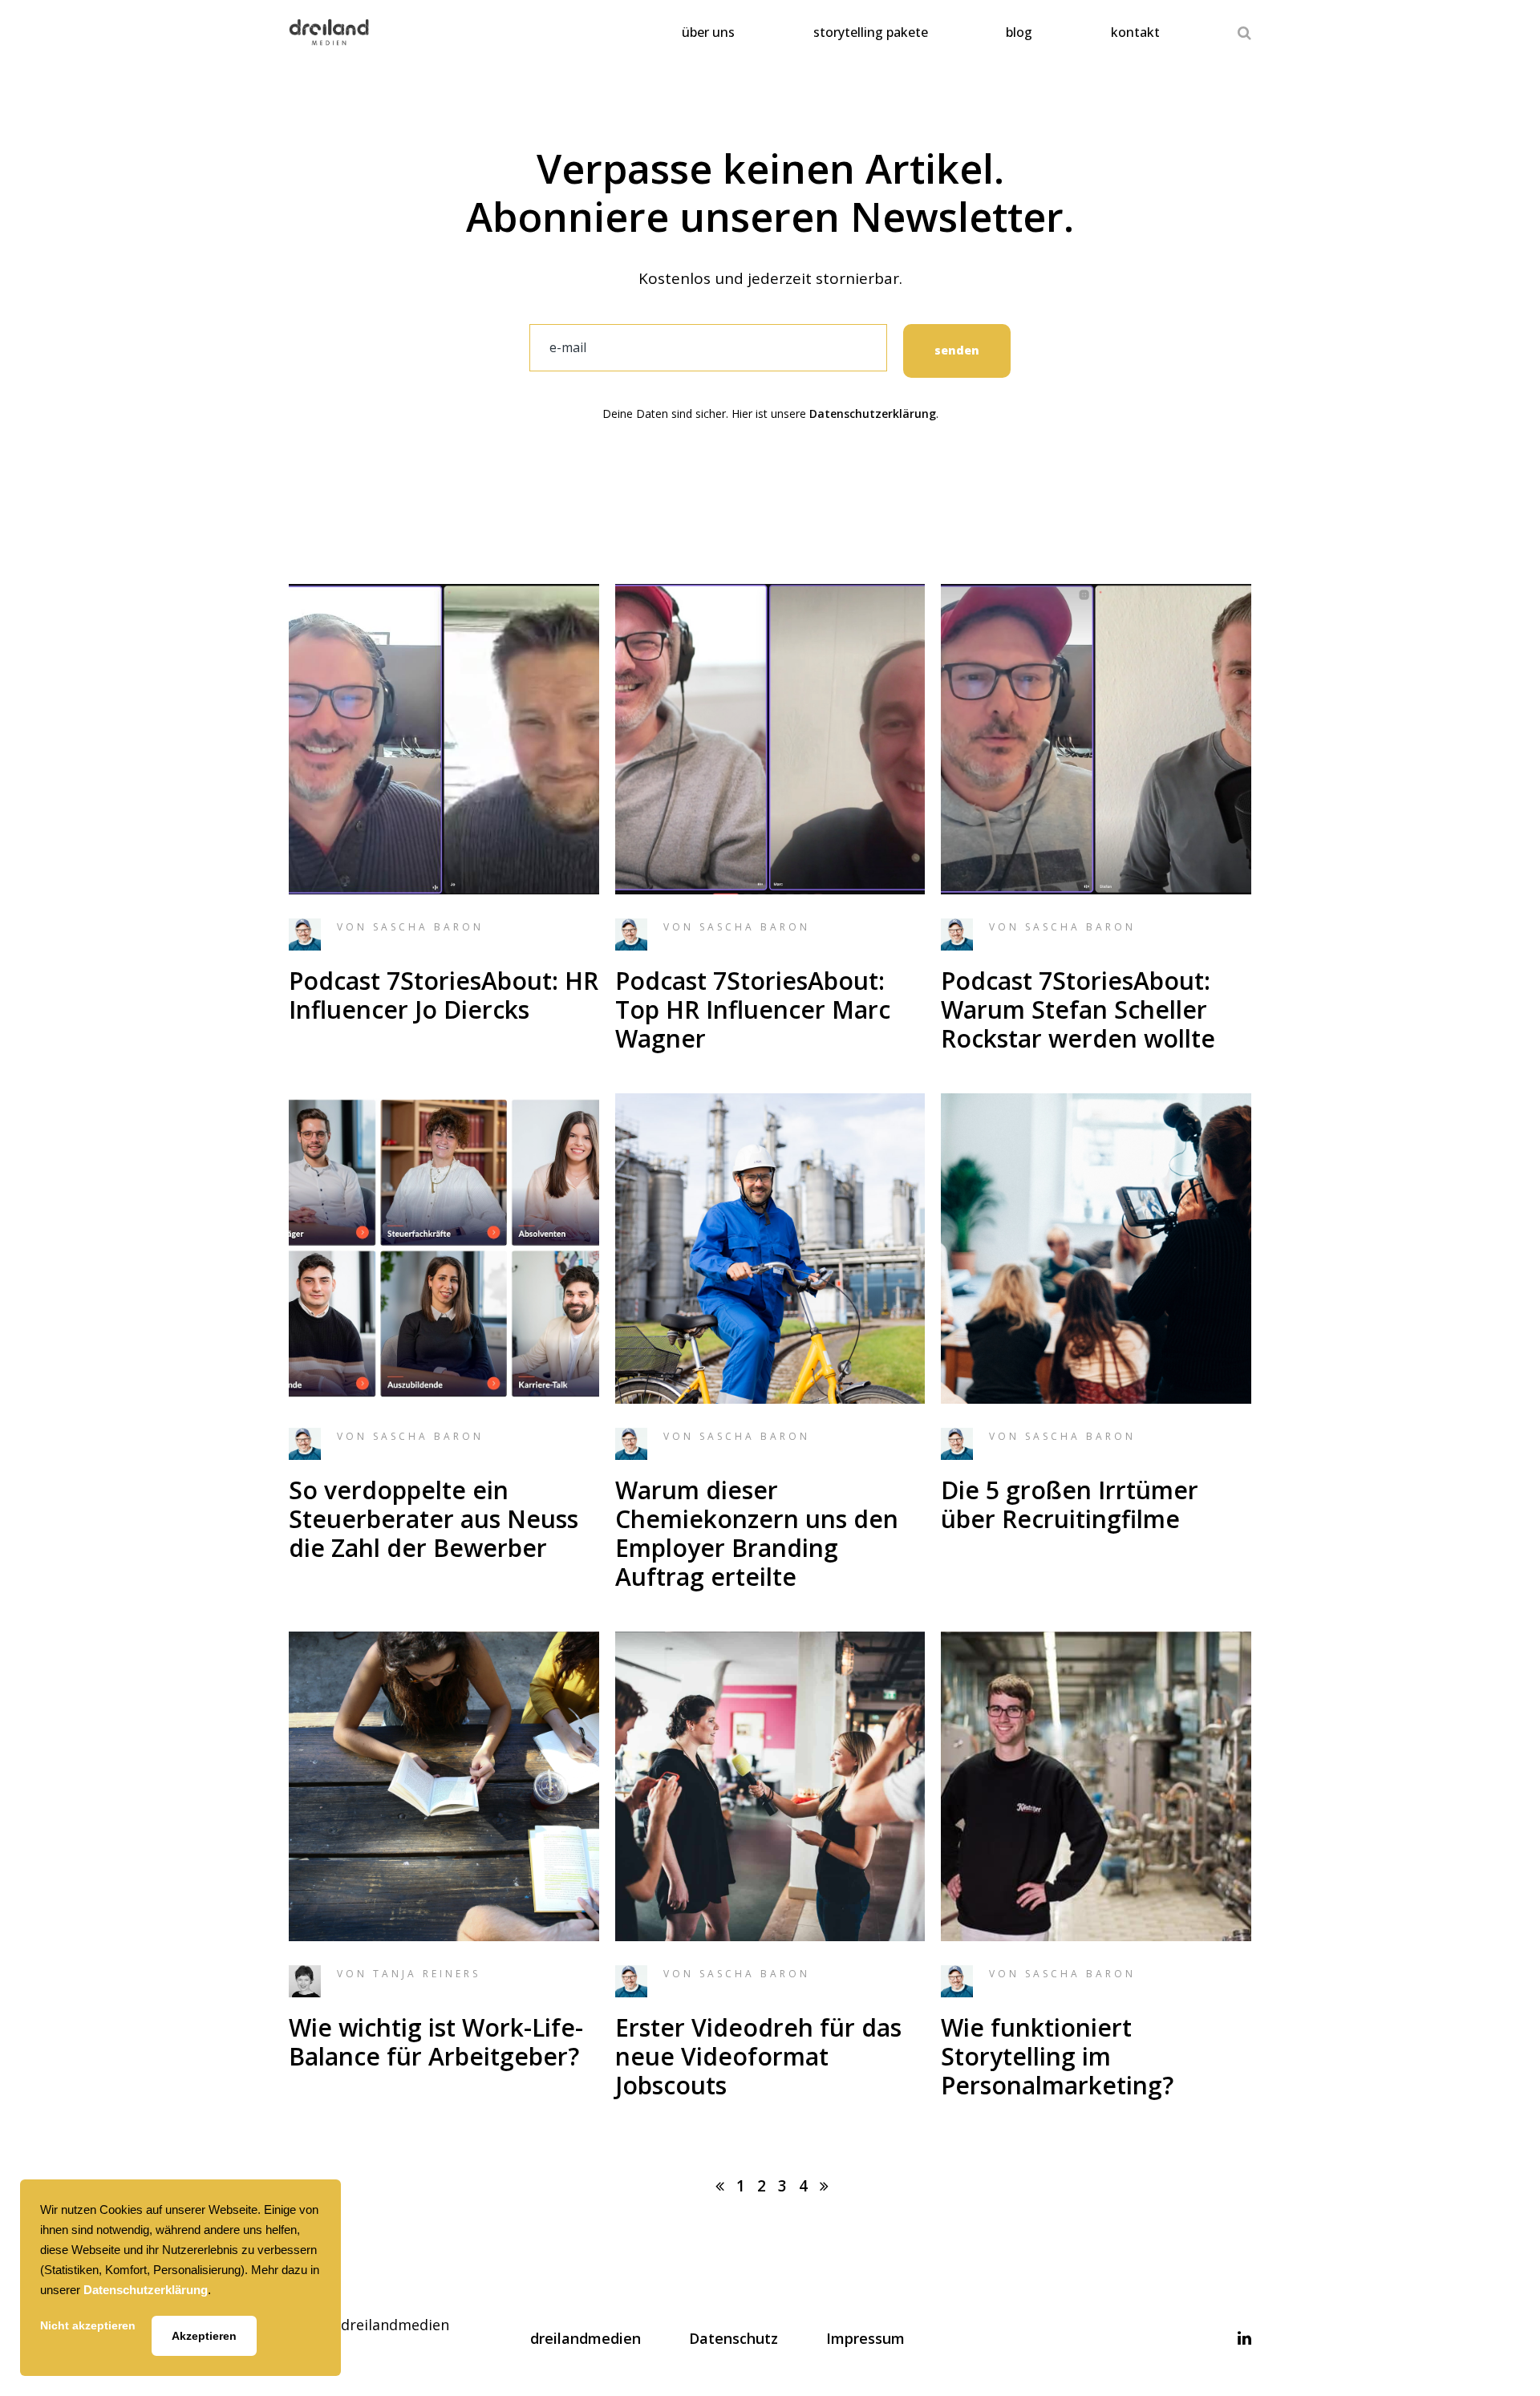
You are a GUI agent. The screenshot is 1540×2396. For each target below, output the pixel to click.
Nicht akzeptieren (88, 2325)
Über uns (708, 32)
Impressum (865, 2338)
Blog (1019, 32)
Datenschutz (734, 2338)
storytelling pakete (871, 32)
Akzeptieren (204, 2336)
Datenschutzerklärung (873, 414)
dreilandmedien (586, 2338)
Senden (957, 350)
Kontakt (1135, 32)
